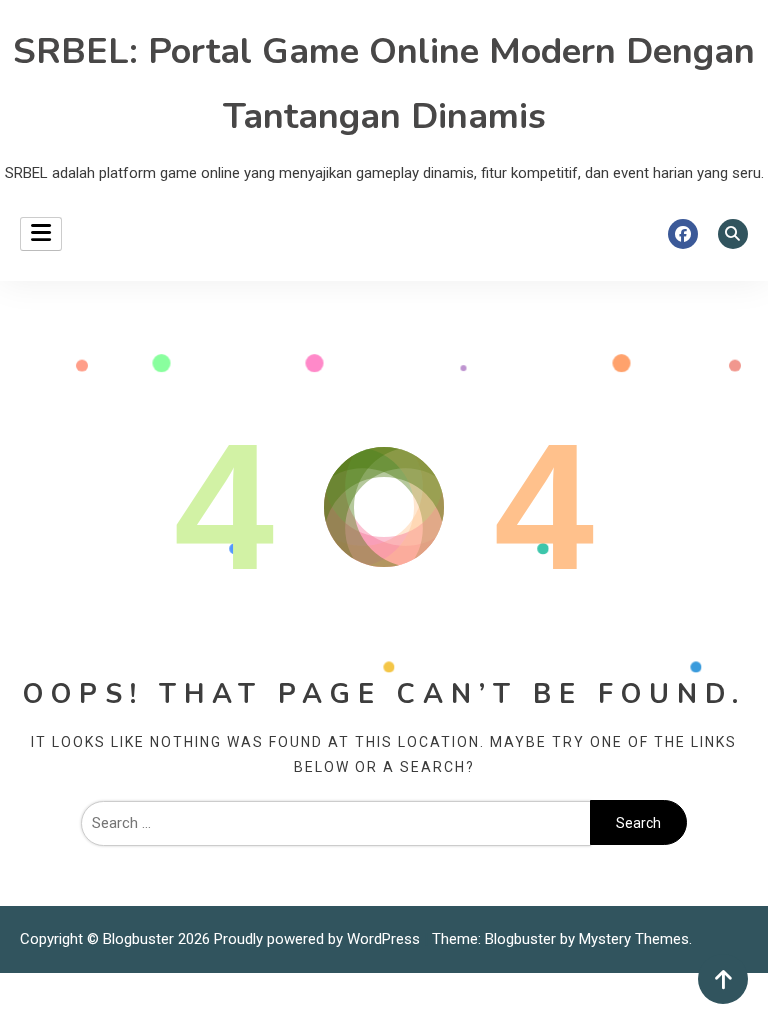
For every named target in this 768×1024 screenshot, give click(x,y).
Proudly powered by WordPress (319, 939)
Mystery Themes (634, 939)
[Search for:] (335, 823)
